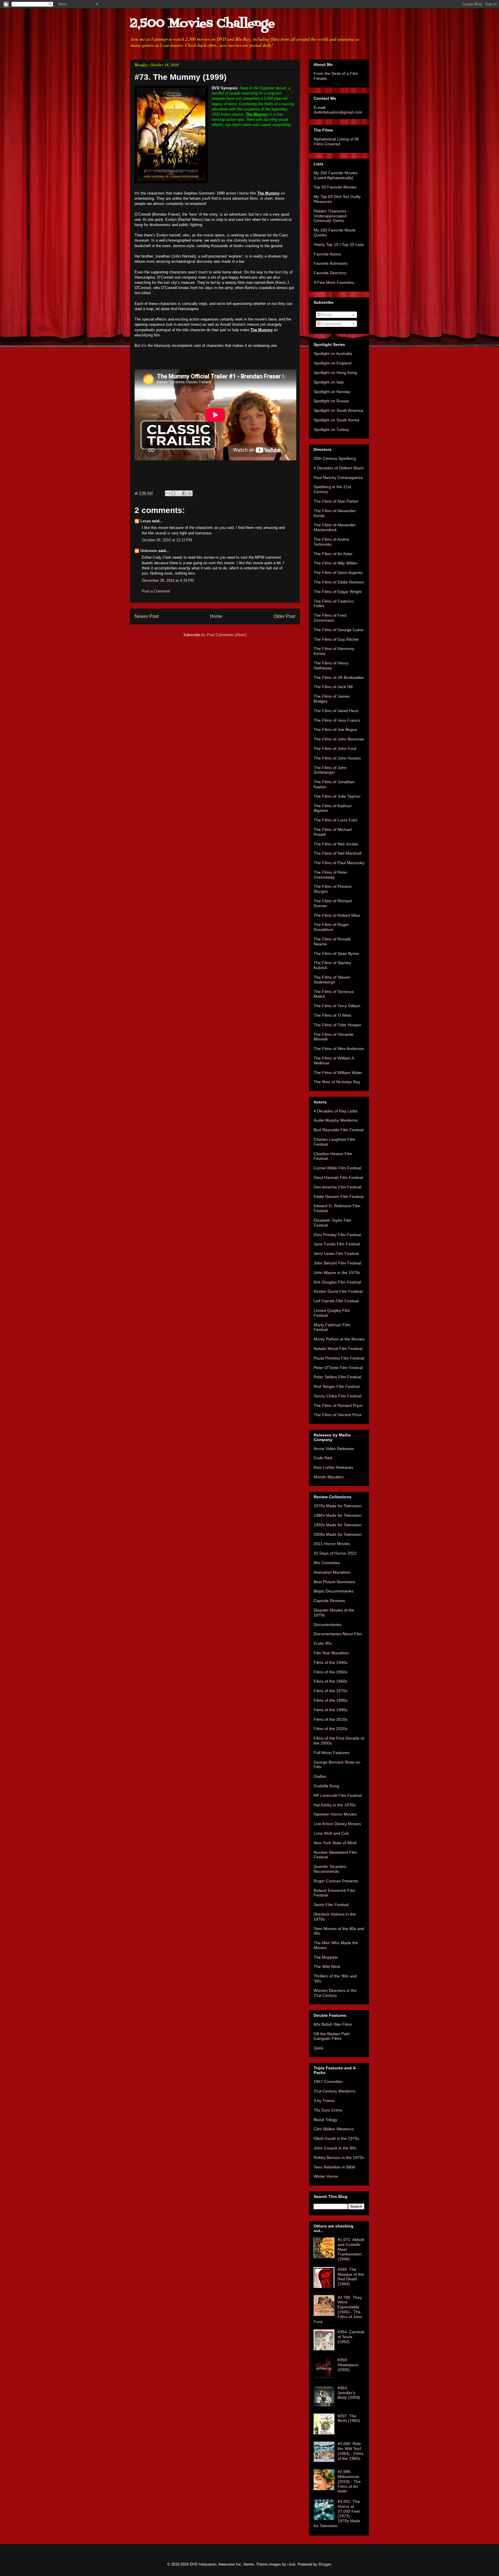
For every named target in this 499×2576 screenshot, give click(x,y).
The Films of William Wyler (338, 1073)
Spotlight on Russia (331, 401)
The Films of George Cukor (339, 630)
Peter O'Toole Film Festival (338, 1368)
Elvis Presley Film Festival (337, 1235)
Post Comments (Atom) (227, 635)
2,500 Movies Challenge (202, 24)
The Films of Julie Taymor (337, 796)
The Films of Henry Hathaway (331, 665)
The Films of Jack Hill (333, 687)
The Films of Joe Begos (335, 729)
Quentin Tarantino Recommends (330, 1869)
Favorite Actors (327, 254)
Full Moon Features (332, 1753)
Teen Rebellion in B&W (334, 2167)
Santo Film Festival (331, 1905)
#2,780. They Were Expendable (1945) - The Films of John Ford (338, 2310)
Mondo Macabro (329, 1477)
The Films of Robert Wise (337, 915)
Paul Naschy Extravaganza (338, 477)
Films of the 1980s (331, 1700)
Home (216, 616)
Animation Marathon (332, 1572)
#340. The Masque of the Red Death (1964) (351, 2277)
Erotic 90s (323, 1643)
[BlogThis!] (173, 493)
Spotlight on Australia (333, 353)
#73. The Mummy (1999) (180, 77)
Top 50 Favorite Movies (335, 187)
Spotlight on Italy (329, 382)
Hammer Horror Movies (335, 1814)
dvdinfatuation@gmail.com (338, 112)
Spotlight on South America (338, 410)
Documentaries (327, 1625)
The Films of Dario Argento (338, 573)
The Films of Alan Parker (336, 501)
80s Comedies (327, 1563)
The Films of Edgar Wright (338, 592)
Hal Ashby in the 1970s (335, 1805)
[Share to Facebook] (184, 493)
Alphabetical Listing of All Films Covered (336, 141)
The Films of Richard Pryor (338, 1405)
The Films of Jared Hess (336, 711)
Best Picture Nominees (334, 1582)
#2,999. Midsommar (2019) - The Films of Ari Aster (349, 2481)
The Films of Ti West (332, 1015)
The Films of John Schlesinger (330, 770)
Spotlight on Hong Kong (335, 373)
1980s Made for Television (338, 1515)
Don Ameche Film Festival (337, 1187)
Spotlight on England (333, 363)
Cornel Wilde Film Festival (337, 1168)
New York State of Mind (335, 1843)
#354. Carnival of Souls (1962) (351, 2337)
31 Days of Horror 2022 (335, 1553)
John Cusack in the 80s (335, 2148)
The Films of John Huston (337, 758)
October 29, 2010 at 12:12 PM (167, 540)
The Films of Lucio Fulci (335, 820)
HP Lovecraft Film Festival (338, 1795)
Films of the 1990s (331, 1710)
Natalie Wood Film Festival (338, 1349)
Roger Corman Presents (336, 1881)
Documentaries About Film (338, 1634)
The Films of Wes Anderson (339, 1049)
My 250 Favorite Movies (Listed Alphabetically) (336, 175)
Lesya (146, 521)
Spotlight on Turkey (331, 429)
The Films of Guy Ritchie (336, 639)
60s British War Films (333, 2024)
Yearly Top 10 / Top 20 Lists (339, 245)
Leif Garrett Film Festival (336, 1301)
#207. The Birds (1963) (349, 2418)
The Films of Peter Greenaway (331, 875)
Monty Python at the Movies (339, 1339)
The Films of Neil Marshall (337, 853)
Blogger (325, 2564)
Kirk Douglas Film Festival (337, 1282)
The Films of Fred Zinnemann (330, 618)
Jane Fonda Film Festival (337, 1244)
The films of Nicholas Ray (337, 1082)
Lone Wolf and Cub (331, 1833)
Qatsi (318, 2048)
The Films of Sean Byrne (336, 953)
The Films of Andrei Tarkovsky (331, 542)
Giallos (320, 1776)
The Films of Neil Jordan (336, 844)
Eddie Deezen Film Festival (339, 1197)
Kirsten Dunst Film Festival (338, 1291)
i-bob (291, 2564)
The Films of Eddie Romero (339, 582)
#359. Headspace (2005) (348, 2365)
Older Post (284, 616)
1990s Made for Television (338, 1525)
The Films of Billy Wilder (336, 563)
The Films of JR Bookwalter (339, 677)
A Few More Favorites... (335, 282)
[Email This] (168, 493)
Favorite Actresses (331, 263)
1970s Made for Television (338, 1506)
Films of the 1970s (331, 1691)
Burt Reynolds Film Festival (339, 1130)
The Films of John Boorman (339, 739)
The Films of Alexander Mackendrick (335, 527)
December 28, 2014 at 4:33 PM (168, 580)
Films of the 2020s (331, 1729)
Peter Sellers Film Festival (337, 1377)
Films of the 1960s (331, 1681)
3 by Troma (324, 2101)
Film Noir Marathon (331, 1653)
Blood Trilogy (325, 2120)
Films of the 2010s (331, 1719)
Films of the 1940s (331, 1662)
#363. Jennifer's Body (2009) (349, 2393)
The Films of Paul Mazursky (339, 863)
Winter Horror (326, 2176)
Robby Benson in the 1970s (339, 2158)
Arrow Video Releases (334, 1449)
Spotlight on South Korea (336, 420)
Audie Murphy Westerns (336, 1120)
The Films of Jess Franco (337, 720)
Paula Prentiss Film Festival (339, 1358)
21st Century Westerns (335, 2091)
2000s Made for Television (338, 1534)
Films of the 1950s (331, 1672)
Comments (331, 324)
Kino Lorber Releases (333, 1467)
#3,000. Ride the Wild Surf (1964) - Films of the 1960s (350, 2451)
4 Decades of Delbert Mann (339, 468)
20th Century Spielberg (335, 458)
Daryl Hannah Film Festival (338, 1177)
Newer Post (147, 616)
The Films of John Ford (335, 749)
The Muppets (326, 1957)
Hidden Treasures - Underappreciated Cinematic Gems (331, 216)
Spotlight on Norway (332, 392)
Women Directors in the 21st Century (335, 1993)
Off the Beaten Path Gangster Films (332, 2036)
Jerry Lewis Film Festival (336, 1253)
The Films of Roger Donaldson (331, 927)
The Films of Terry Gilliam (337, 1006)
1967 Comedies (328, 2081)
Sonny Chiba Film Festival (337, 1396)
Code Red (323, 1458)
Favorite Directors (330, 273)
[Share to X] (179, 493)
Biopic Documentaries (334, 1591)
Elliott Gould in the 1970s (336, 2138)
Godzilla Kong (326, 1786)
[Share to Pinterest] (190, 493)
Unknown (149, 551)
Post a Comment (156, 591)
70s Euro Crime (328, 2110)
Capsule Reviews (329, 1601)
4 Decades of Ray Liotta (336, 1111)
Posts (326, 315)
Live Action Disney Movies (337, 1824)
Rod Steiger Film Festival (337, 1386)
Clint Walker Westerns (334, 2129)
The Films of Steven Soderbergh (332, 980)
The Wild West (327, 1966)
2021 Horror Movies (332, 1544)
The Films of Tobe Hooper (337, 1025)
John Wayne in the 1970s (337, 1273)
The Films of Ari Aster (333, 554)
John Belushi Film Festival (337, 1263)
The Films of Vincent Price (338, 1415)
